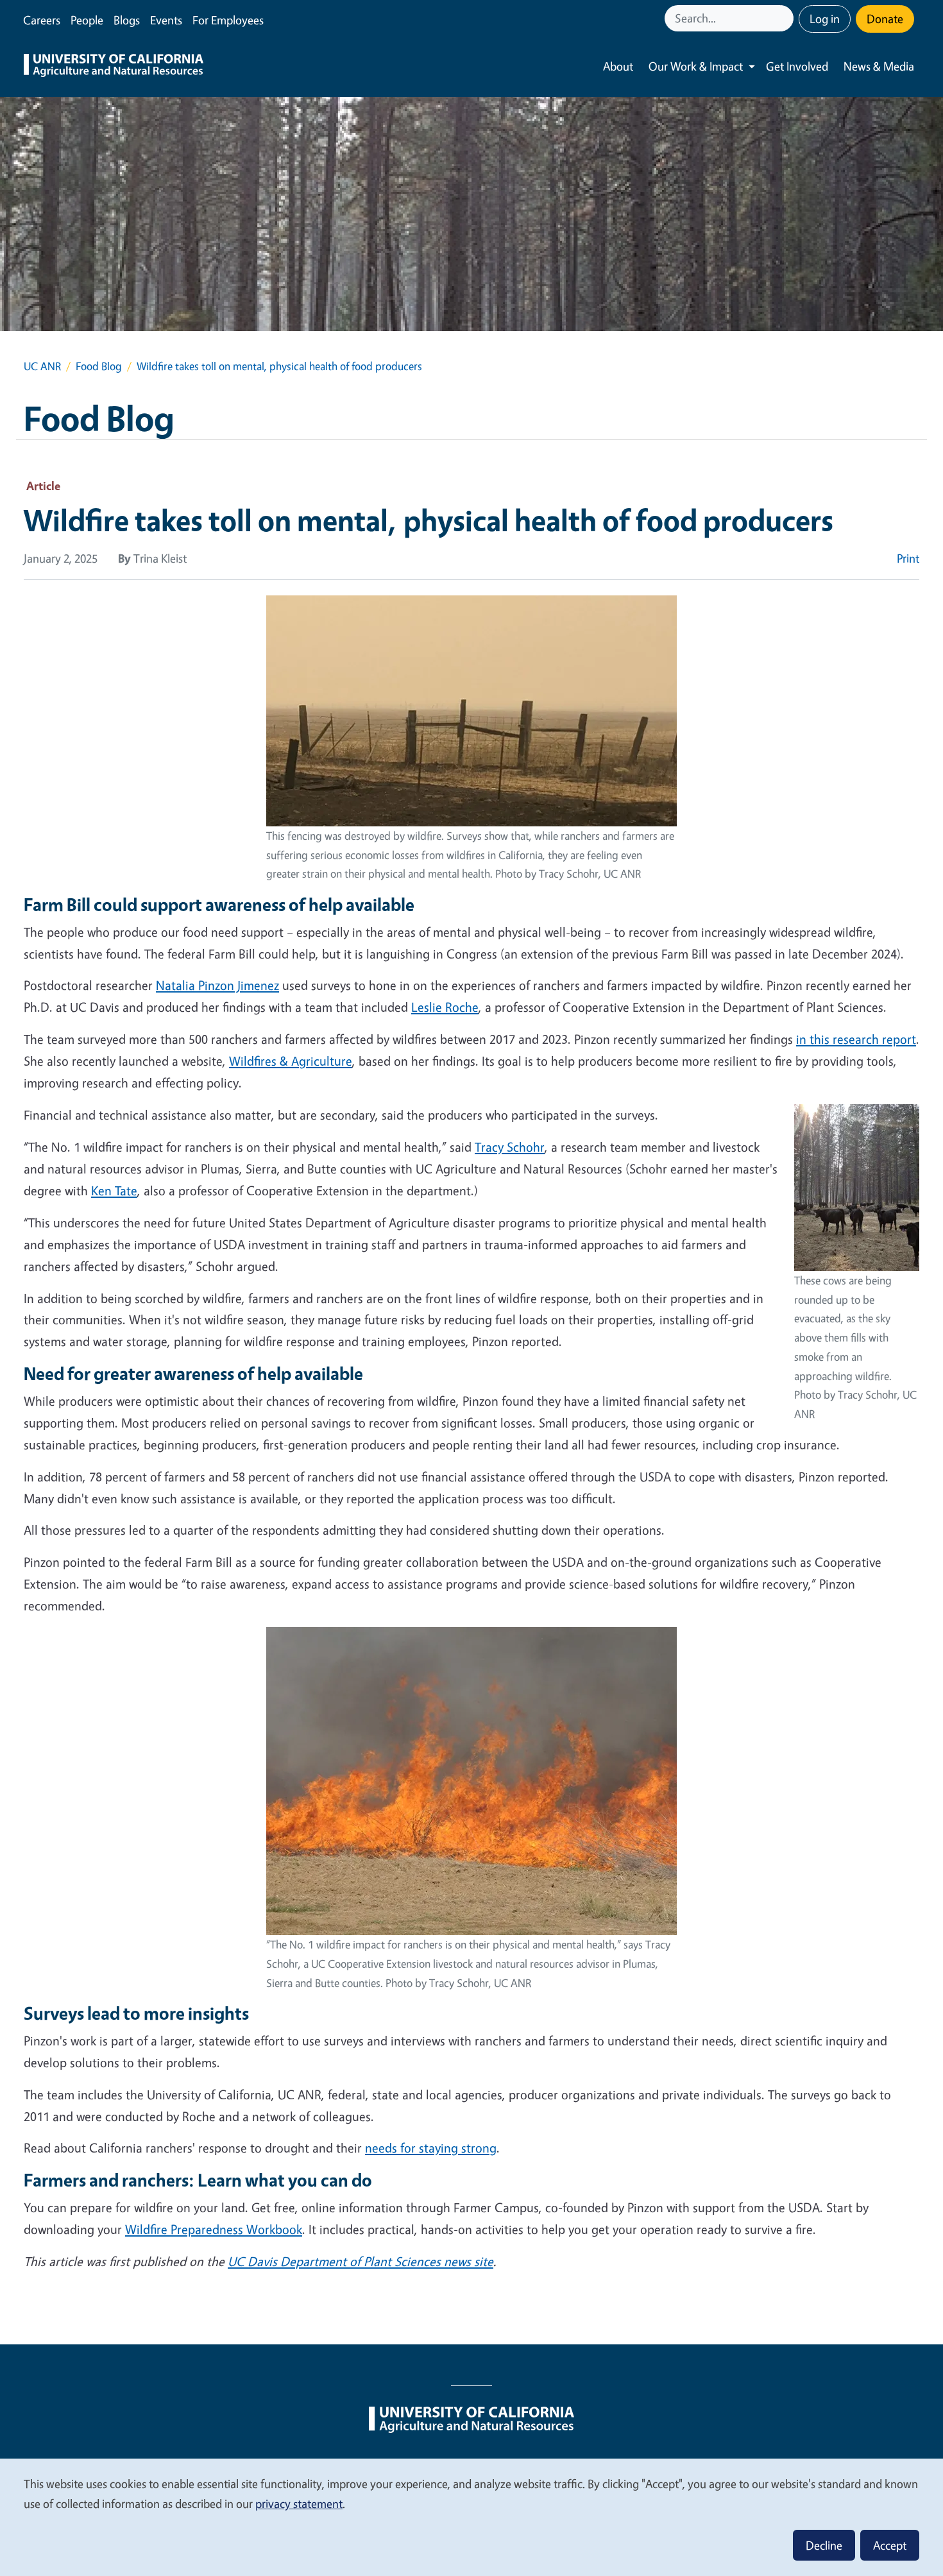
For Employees (228, 20)
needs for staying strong (431, 2148)
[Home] (114, 67)
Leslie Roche (445, 1007)
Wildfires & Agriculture (291, 1061)
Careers (42, 20)
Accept (890, 2545)
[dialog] (471, 2517)
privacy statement (299, 2503)
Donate (885, 19)
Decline (824, 2545)
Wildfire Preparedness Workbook (214, 2229)
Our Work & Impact (696, 66)
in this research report (856, 1039)
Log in (825, 19)
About (618, 66)
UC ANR (42, 366)
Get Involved (797, 66)
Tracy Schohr (510, 1147)
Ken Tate (114, 1190)
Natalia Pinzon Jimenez (217, 985)
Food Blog (99, 366)
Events (166, 20)
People (87, 20)
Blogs (127, 20)
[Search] (785, 18)
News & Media (879, 66)
